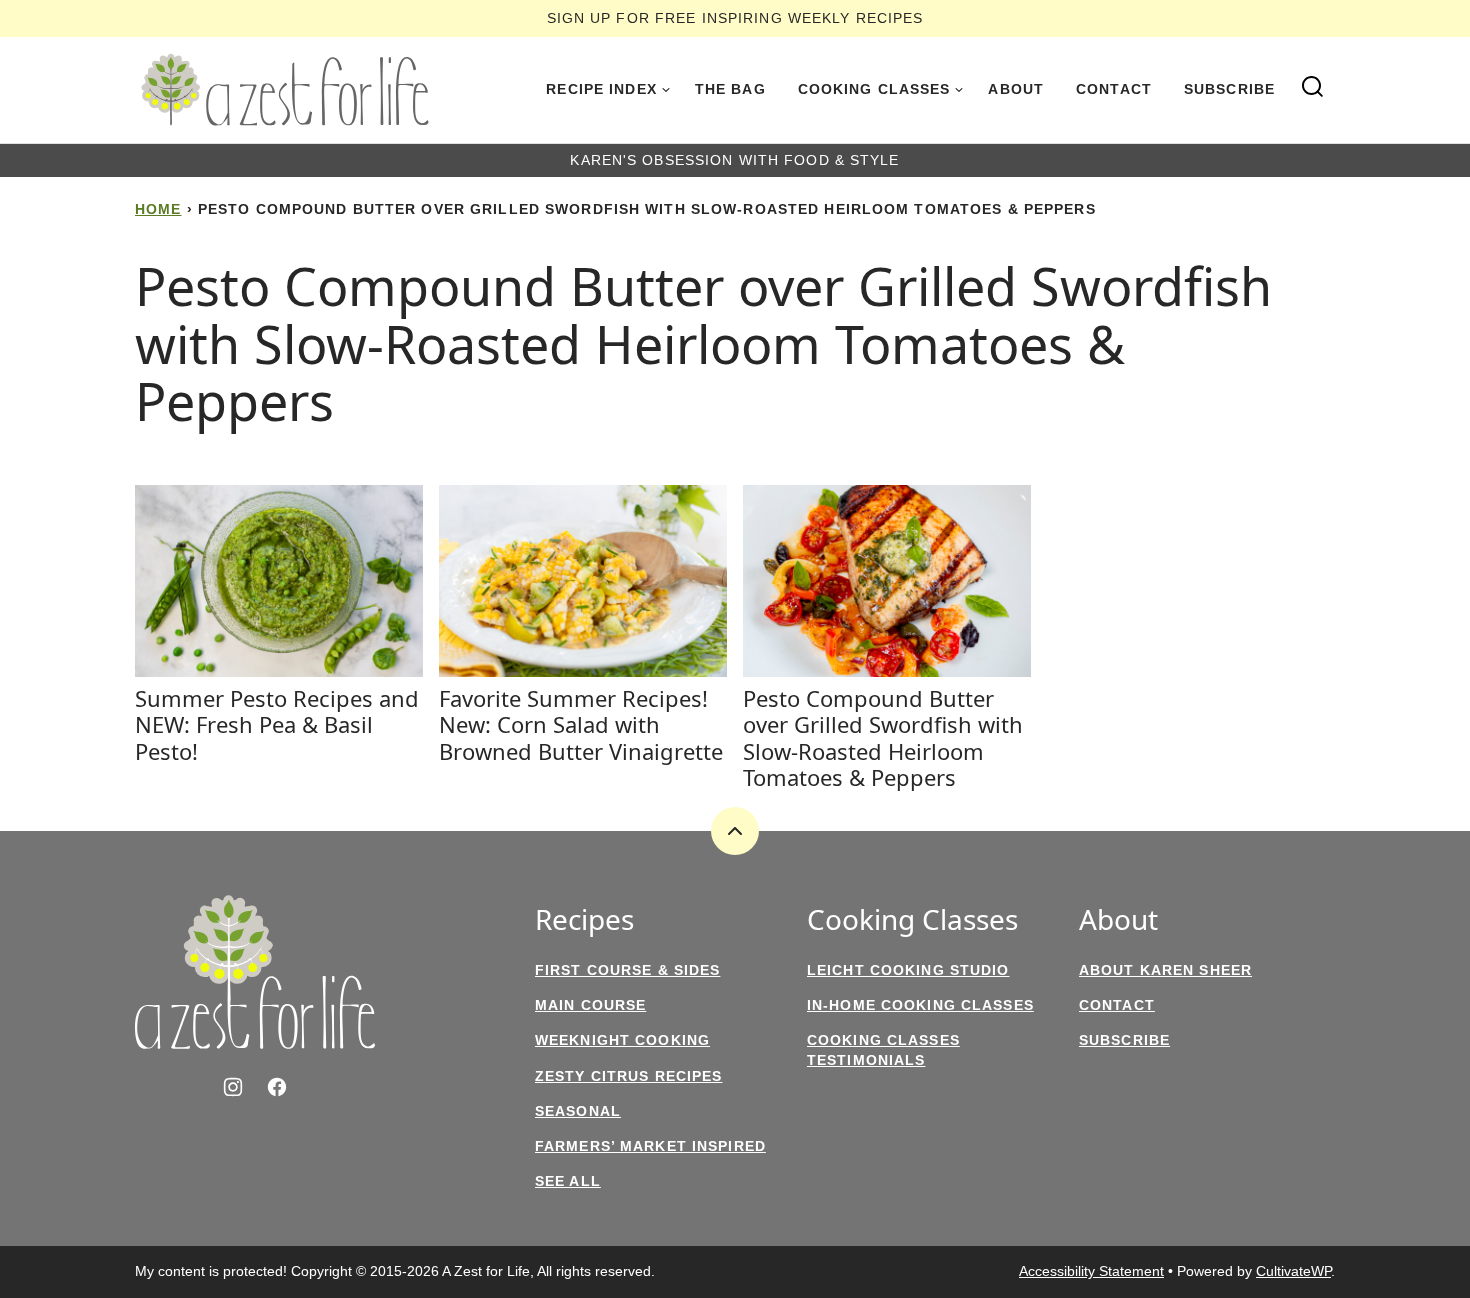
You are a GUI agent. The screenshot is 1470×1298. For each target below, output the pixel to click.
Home (158, 209)
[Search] (1313, 87)
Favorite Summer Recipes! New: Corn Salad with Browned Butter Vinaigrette (581, 724)
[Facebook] (277, 1087)
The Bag (730, 89)
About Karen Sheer (1165, 970)
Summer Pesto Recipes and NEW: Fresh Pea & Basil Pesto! (277, 724)
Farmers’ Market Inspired (650, 1146)
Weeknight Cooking (622, 1040)
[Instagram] (233, 1087)
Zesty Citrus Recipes (628, 1076)
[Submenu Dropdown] (666, 90)
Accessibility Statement (1091, 1271)
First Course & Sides (627, 970)
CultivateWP (1293, 1271)
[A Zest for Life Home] (285, 90)
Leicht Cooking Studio (908, 970)
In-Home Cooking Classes (920, 1005)
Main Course (590, 1005)
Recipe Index (601, 89)
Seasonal (578, 1111)
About (1016, 89)
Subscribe (1229, 89)
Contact (1114, 89)
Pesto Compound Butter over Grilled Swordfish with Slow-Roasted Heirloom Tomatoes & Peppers (883, 737)
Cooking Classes (874, 89)
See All (568, 1181)
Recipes (584, 920)
